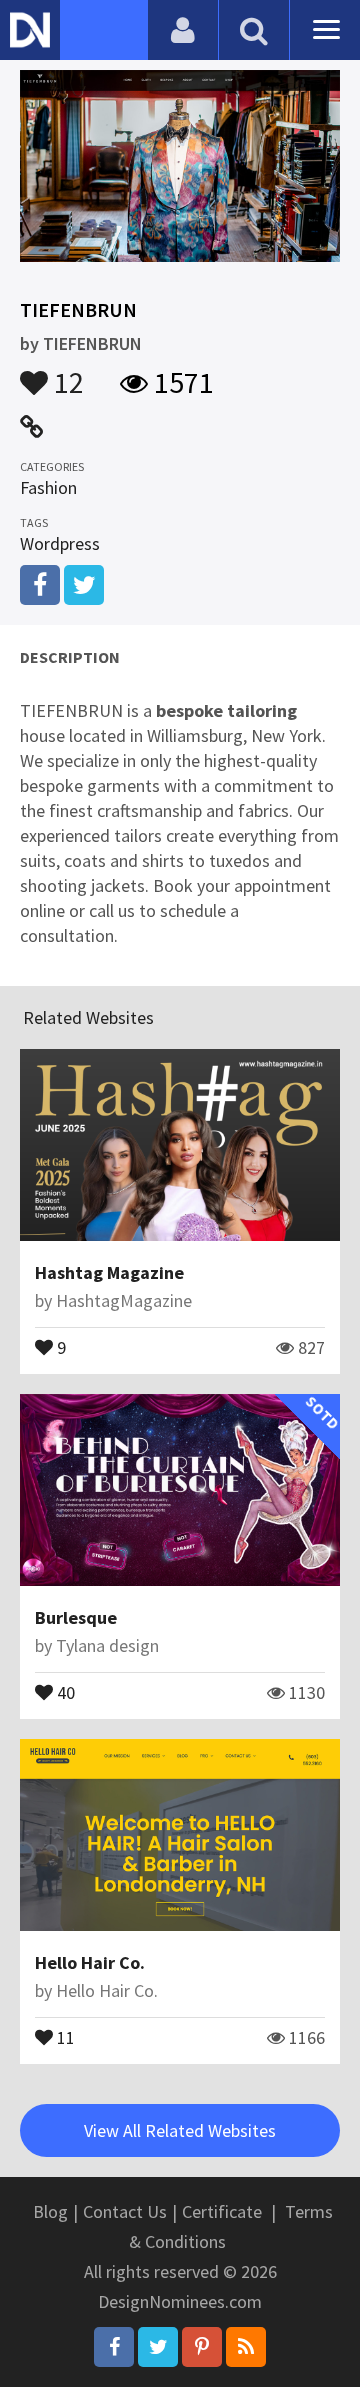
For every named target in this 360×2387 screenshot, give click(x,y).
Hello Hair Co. (90, 1962)
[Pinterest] (202, 2347)
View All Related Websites (180, 2130)
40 (64, 1691)
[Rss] (246, 2347)
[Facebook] (114, 2347)
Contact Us (125, 2211)
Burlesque (76, 1617)
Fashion (48, 487)
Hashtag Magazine (109, 1272)
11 (64, 2036)
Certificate (222, 2211)
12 (66, 373)
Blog (50, 2211)
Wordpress (60, 543)
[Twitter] (158, 2347)
